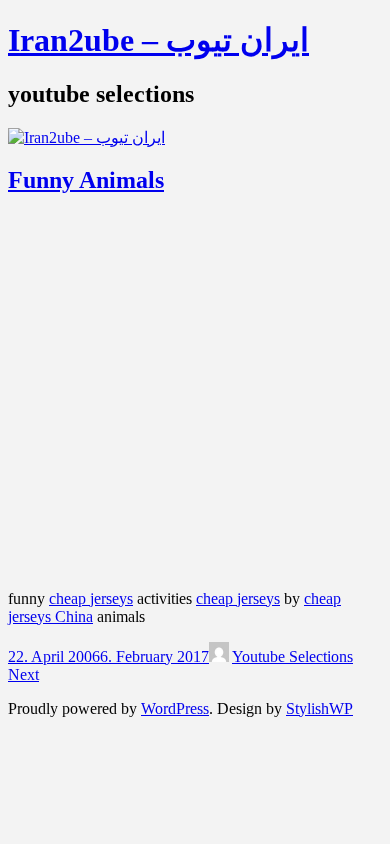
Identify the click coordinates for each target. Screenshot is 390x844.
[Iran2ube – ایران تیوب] (86, 137)
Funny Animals (86, 180)
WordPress (175, 708)
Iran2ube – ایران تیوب (158, 40)
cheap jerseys (91, 598)
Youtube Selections (292, 656)
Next (23, 674)
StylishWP (319, 708)
